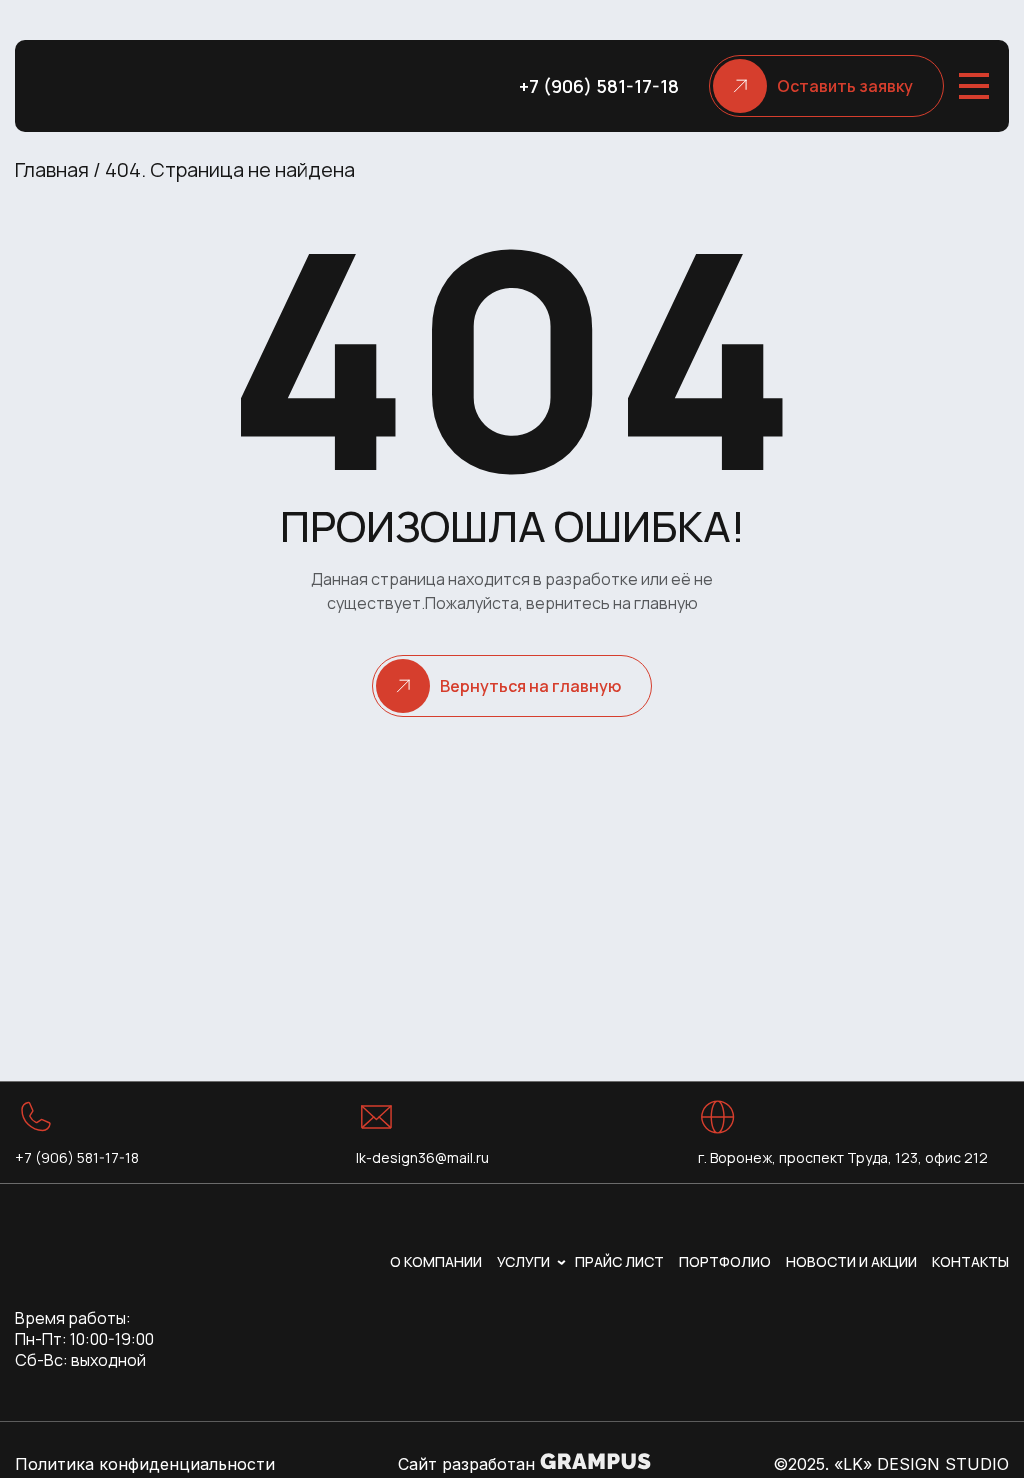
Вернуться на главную (530, 686)
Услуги (523, 1261)
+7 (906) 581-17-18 (599, 86)
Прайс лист (619, 1261)
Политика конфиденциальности (145, 1464)
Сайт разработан (469, 1464)
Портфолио (725, 1261)
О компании (436, 1261)
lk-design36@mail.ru (422, 1157)
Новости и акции (851, 1261)
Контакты (970, 1261)
